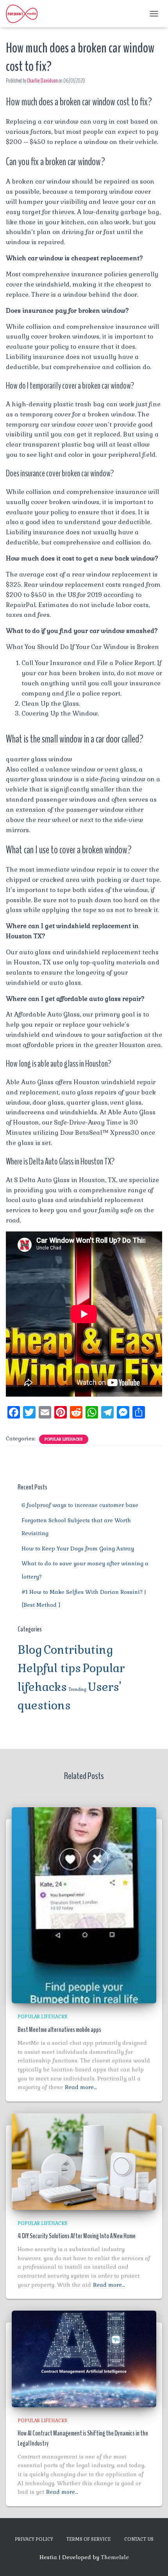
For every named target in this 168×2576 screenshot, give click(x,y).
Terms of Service (89, 2539)
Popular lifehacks (64, 1439)
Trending (77, 1689)
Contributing (79, 1650)
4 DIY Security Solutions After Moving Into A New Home (77, 2236)
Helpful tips (49, 1668)
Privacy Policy (34, 2539)
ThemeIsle (115, 2557)
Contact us (139, 2539)
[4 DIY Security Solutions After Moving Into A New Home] (84, 2161)
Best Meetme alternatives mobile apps (59, 2030)
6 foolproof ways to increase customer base (80, 1505)
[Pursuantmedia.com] (25, 14)
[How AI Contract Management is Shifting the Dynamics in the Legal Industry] (84, 2358)
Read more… (81, 2087)
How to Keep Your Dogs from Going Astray (78, 1548)
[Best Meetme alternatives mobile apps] (84, 1905)
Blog (30, 1650)
